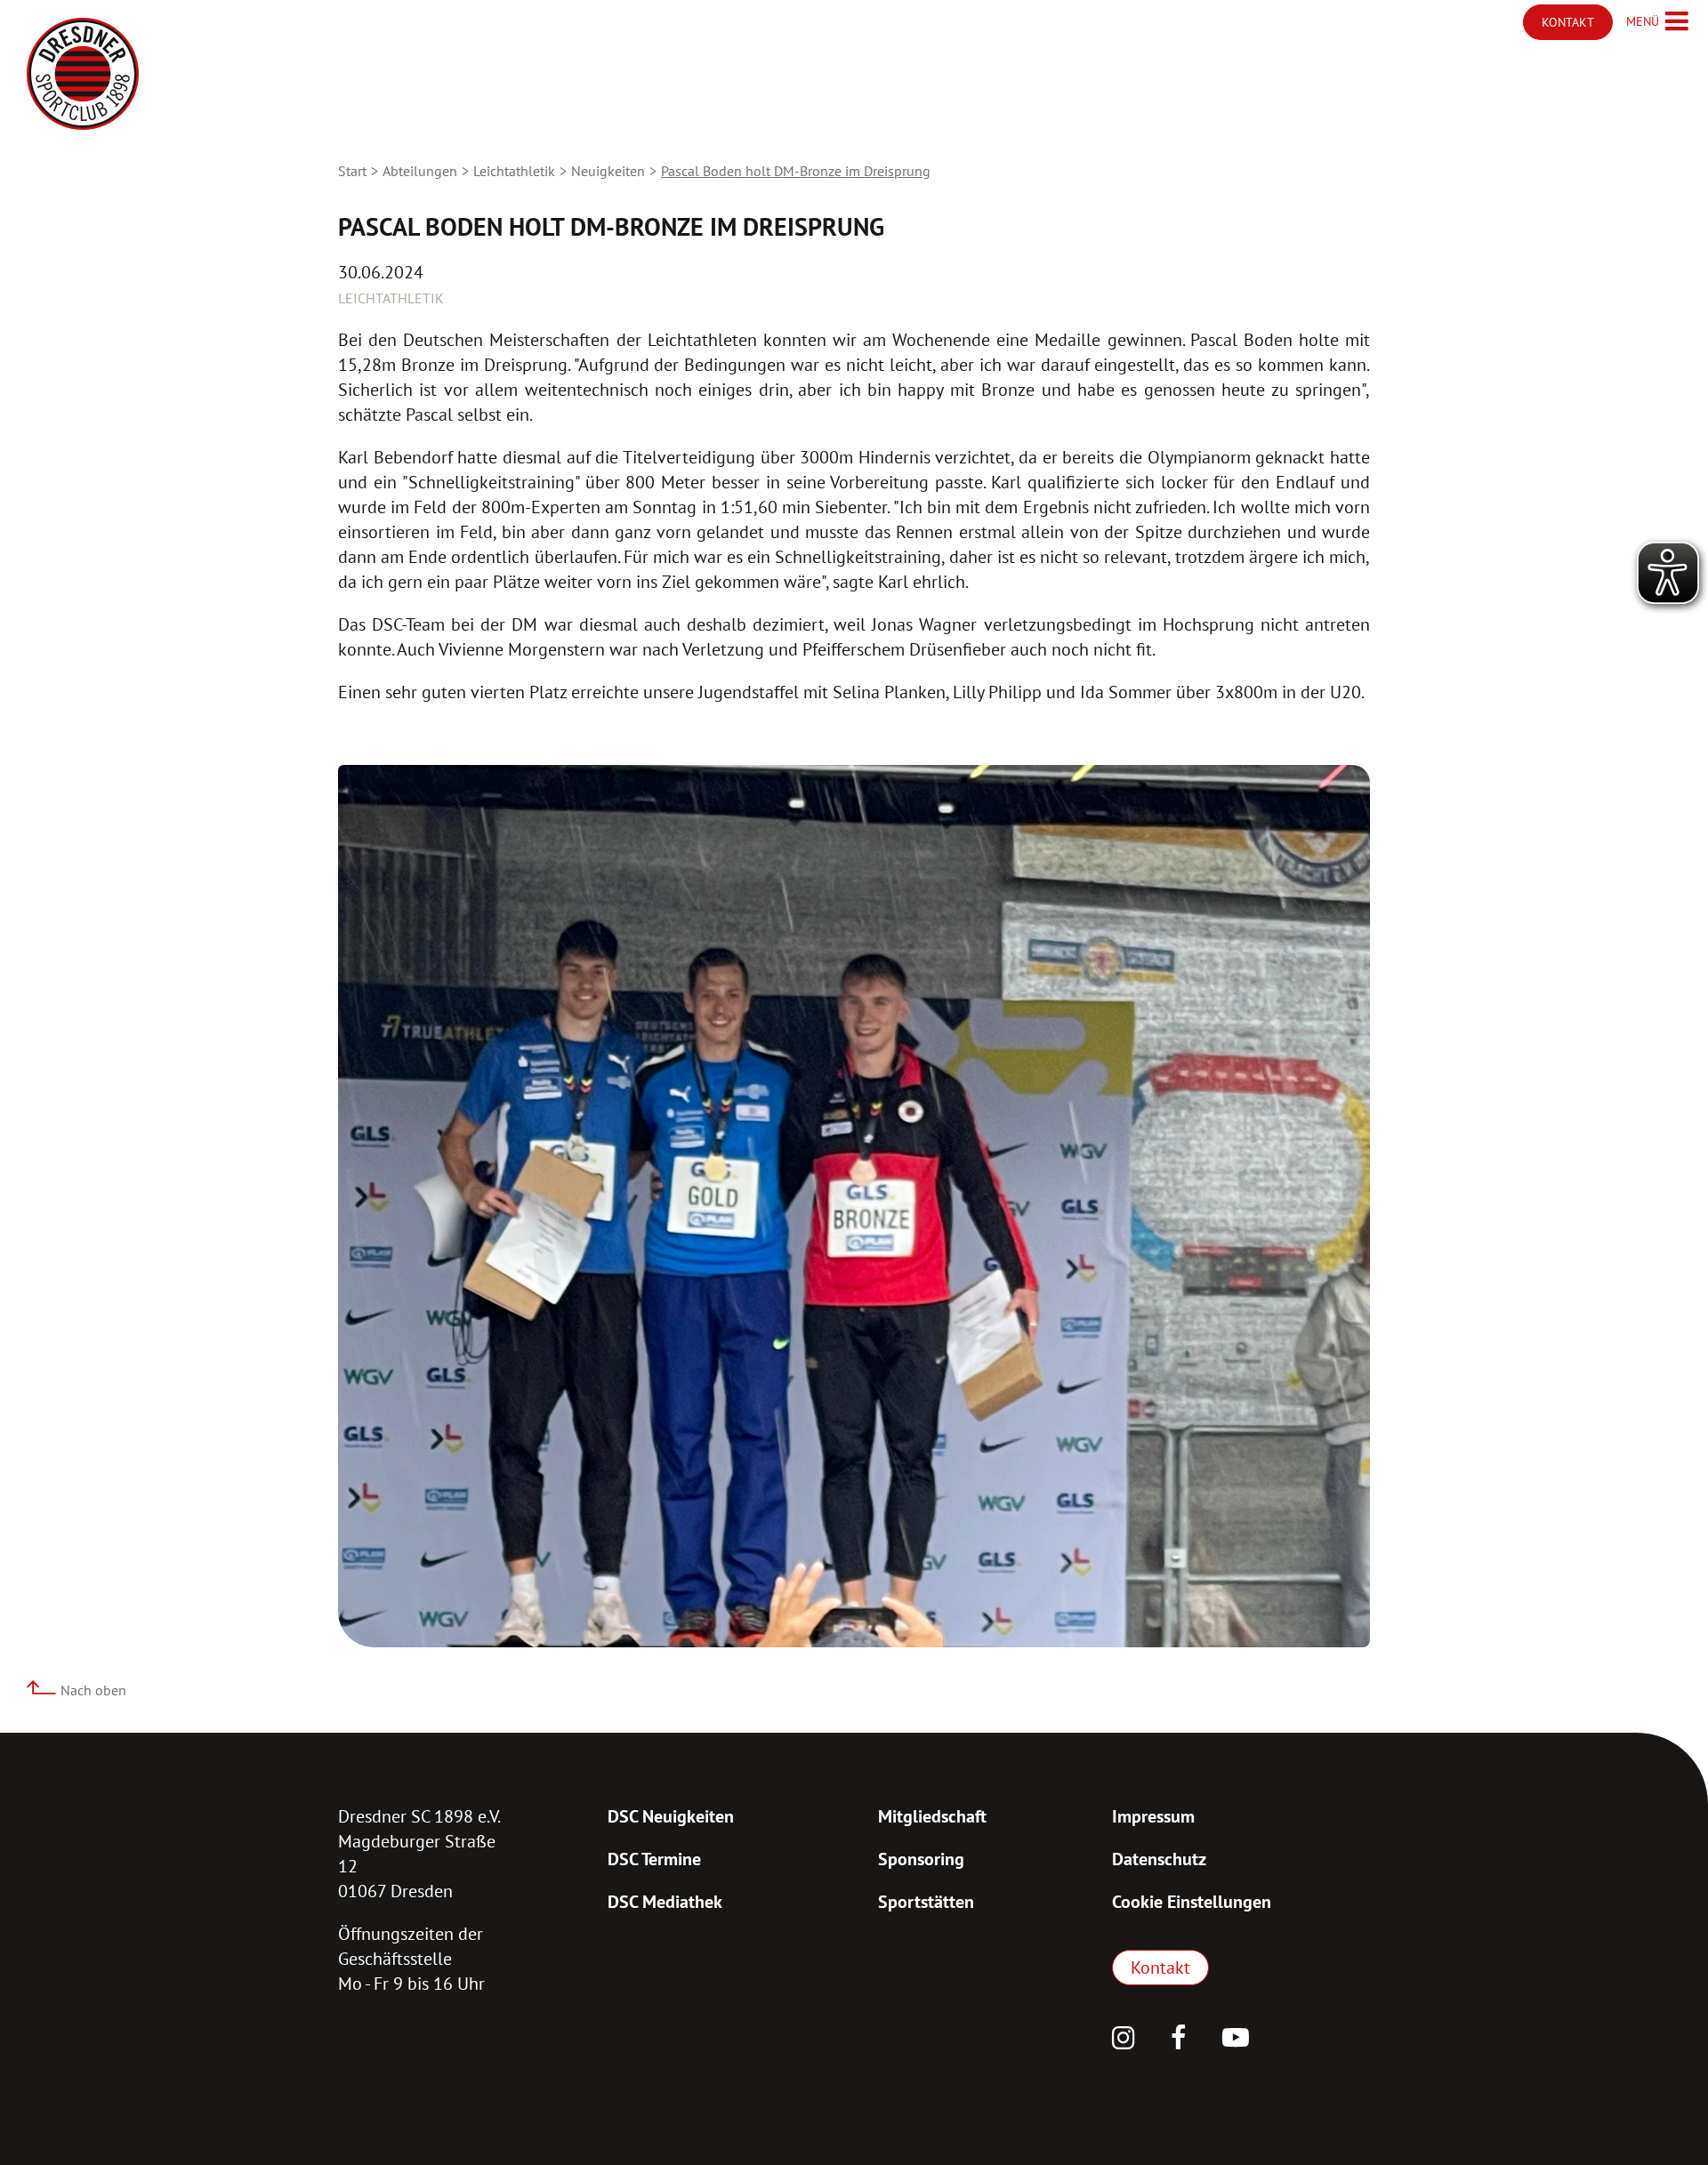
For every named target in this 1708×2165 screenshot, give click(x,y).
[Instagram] (1124, 2040)
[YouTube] (1236, 2040)
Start (352, 171)
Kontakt (1160, 1968)
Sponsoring (921, 1859)
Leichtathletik (514, 171)
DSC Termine (654, 1859)
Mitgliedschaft (932, 1816)
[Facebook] (1179, 2040)
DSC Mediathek (665, 1902)
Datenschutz (1159, 1859)
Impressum (1153, 1816)
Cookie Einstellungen (1192, 1902)
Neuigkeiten (608, 171)
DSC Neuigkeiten (671, 1816)
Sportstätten (926, 1902)
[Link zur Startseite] (83, 74)
